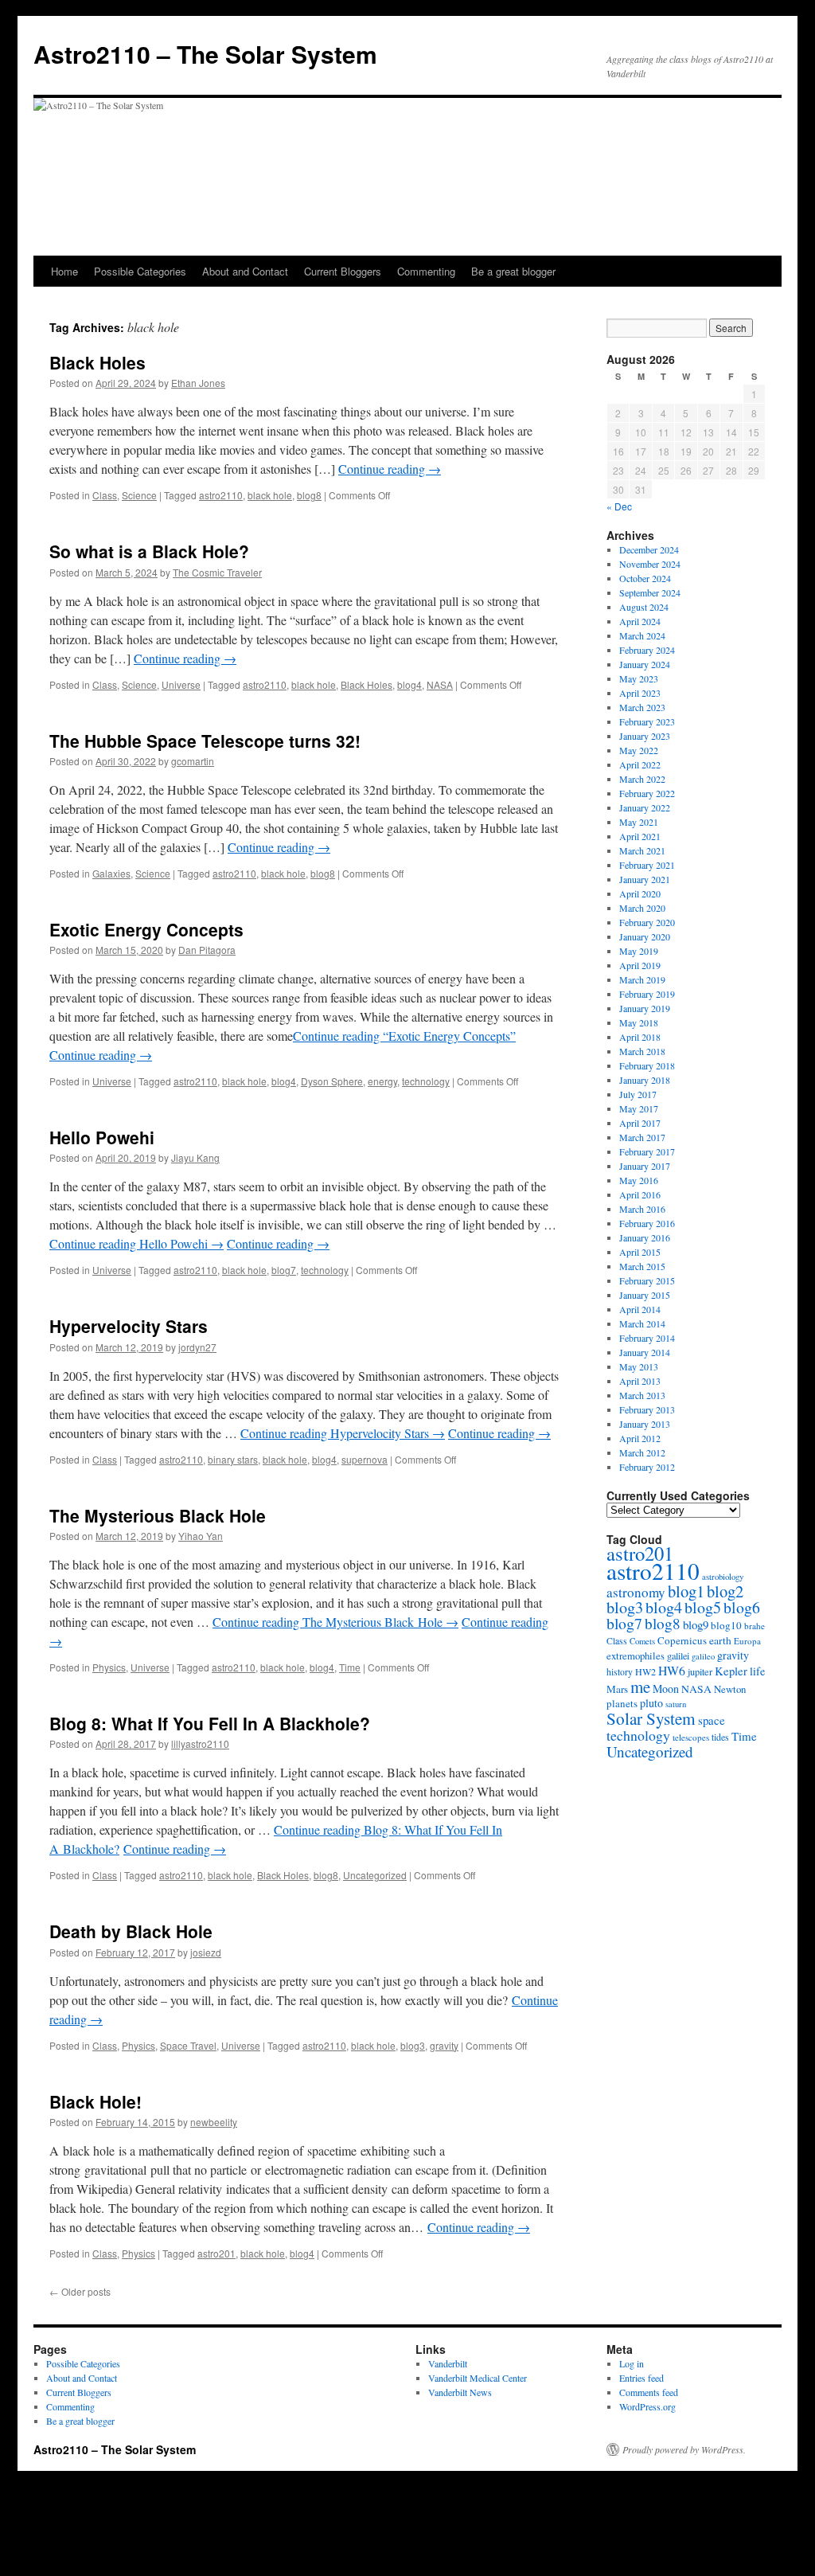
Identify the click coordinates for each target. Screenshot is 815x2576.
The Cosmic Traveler (217, 572)
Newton (730, 1689)
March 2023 (642, 707)
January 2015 (645, 1295)
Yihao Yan (201, 1536)
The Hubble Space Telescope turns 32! (205, 741)
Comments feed (649, 2392)
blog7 (284, 1270)
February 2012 (647, 1467)
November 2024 (650, 564)
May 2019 (639, 951)
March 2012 (642, 1452)
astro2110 (221, 495)
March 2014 (642, 1323)
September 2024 (650, 592)
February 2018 (647, 1065)
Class (105, 495)
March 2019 (642, 979)
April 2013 (640, 1381)
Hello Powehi (102, 1137)
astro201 (216, 2253)
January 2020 (645, 936)
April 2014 (640, 1309)
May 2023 (639, 678)
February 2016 (647, 1223)
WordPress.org (647, 2406)
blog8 (309, 495)
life (757, 1671)
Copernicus (682, 1640)
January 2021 (645, 879)
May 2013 (639, 1366)
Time (350, 1667)
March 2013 (642, 1395)
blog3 (413, 2045)
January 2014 (645, 1352)
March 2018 (642, 1051)
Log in (632, 2363)
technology (426, 1081)
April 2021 (640, 836)
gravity (444, 2045)
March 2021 (642, 850)
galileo (703, 1656)
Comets (642, 1641)
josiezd (206, 1952)
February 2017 (647, 1151)
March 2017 (642, 1137)
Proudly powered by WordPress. (684, 2449)
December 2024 (649, 549)
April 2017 (640, 1123)
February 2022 (647, 793)
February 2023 (647, 721)
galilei (678, 1655)
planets (622, 1703)
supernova (365, 1459)
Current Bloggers (343, 271)
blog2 (725, 1591)
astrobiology (723, 1576)
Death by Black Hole (131, 1931)
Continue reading (390, 469)
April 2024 (640, 621)
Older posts (80, 2291)
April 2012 (640, 1438)
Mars (617, 1689)
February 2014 (647, 1338)
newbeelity (214, 2122)
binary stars (233, 1459)
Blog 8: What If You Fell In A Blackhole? (210, 1723)
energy (382, 1081)
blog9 (696, 1624)
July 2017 (638, 1094)
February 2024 (647, 650)
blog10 (726, 1625)
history (620, 1672)
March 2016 (642, 1209)
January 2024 (645, 664)
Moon (666, 1689)
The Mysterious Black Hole (158, 1515)
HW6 (672, 1670)
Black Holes (97, 362)
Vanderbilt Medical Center (478, 2378)
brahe (755, 1626)
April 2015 (640, 1252)
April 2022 (640, 764)
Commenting (426, 271)
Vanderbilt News (460, 2392)
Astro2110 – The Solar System (205, 54)
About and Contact (245, 271)
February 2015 (647, 1280)
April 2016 (640, 1194)
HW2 (645, 1671)
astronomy (636, 1592)
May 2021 (639, 822)
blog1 (686, 1591)
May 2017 (639, 1108)
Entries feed (641, 2378)
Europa (747, 1641)
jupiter (700, 1671)
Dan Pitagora (207, 950)
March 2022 (642, 779)
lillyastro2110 (200, 1743)
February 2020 (647, 922)
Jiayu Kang (195, 1157)
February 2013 (647, 1409)
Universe (181, 684)
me (640, 1687)
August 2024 (644, 607)
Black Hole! (96, 2101)
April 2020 (640, 893)
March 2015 (642, 1266)
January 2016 (645, 1237)
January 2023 (645, 736)
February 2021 (647, 865)
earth (720, 1640)
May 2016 (639, 1180)
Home (64, 271)
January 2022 (645, 807)
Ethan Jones (198, 383)
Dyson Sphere (332, 1081)
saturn (676, 1704)
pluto (651, 1703)
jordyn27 (197, 1347)
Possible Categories (140, 271)
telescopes (691, 1737)
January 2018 (645, 1080)
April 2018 (640, 1037)
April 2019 (640, 965)
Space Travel (188, 2045)
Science (139, 495)
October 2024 (645, 578)
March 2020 (642, 908)
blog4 (409, 684)
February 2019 (647, 994)
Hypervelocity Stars (129, 1326)
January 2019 (645, 1008)
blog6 (742, 1607)
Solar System (651, 1718)
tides (720, 1737)
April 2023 (640, 693)
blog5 (703, 1607)
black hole (270, 495)
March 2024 (642, 635)
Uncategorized (375, 1875)
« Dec (619, 506)
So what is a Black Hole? (149, 551)
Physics (109, 1667)
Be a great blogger (513, 271)
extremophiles (636, 1656)
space (712, 1720)
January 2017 (645, 1166)
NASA (440, 684)
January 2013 (645, 1424)
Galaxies (111, 873)
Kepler (731, 1671)
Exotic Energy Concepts (146, 929)
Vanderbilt (448, 2363)
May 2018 (639, 1022)
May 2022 (639, 750)
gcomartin (193, 761)
